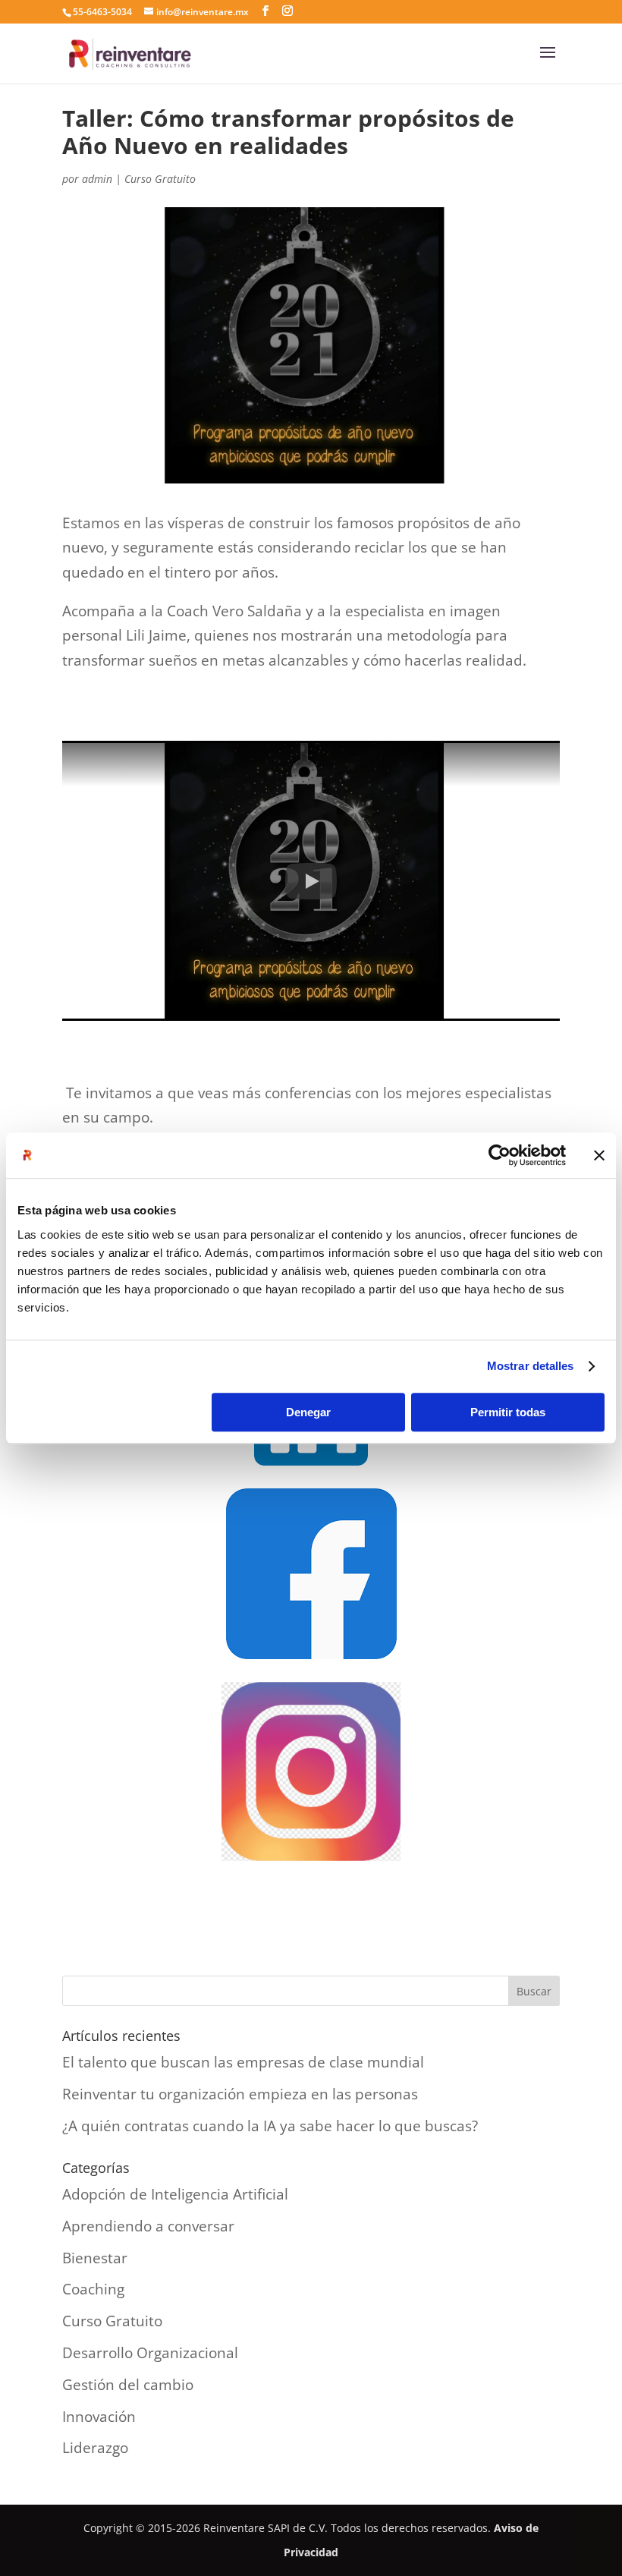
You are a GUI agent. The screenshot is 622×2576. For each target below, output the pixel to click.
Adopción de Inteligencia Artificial (175, 2194)
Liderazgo (95, 2448)
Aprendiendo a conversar (148, 2226)
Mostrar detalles (531, 1366)
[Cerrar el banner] (599, 1155)
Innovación (99, 2417)
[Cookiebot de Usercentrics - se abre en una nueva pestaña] (499, 1155)
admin (97, 179)
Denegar (308, 1412)
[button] (311, 881)
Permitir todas (508, 1412)
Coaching (93, 2289)
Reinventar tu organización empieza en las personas (240, 2094)
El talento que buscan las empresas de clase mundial (243, 2062)
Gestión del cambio (128, 2385)
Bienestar (95, 2258)
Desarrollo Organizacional (150, 2353)
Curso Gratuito (160, 179)
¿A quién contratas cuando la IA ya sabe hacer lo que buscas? (270, 2126)
